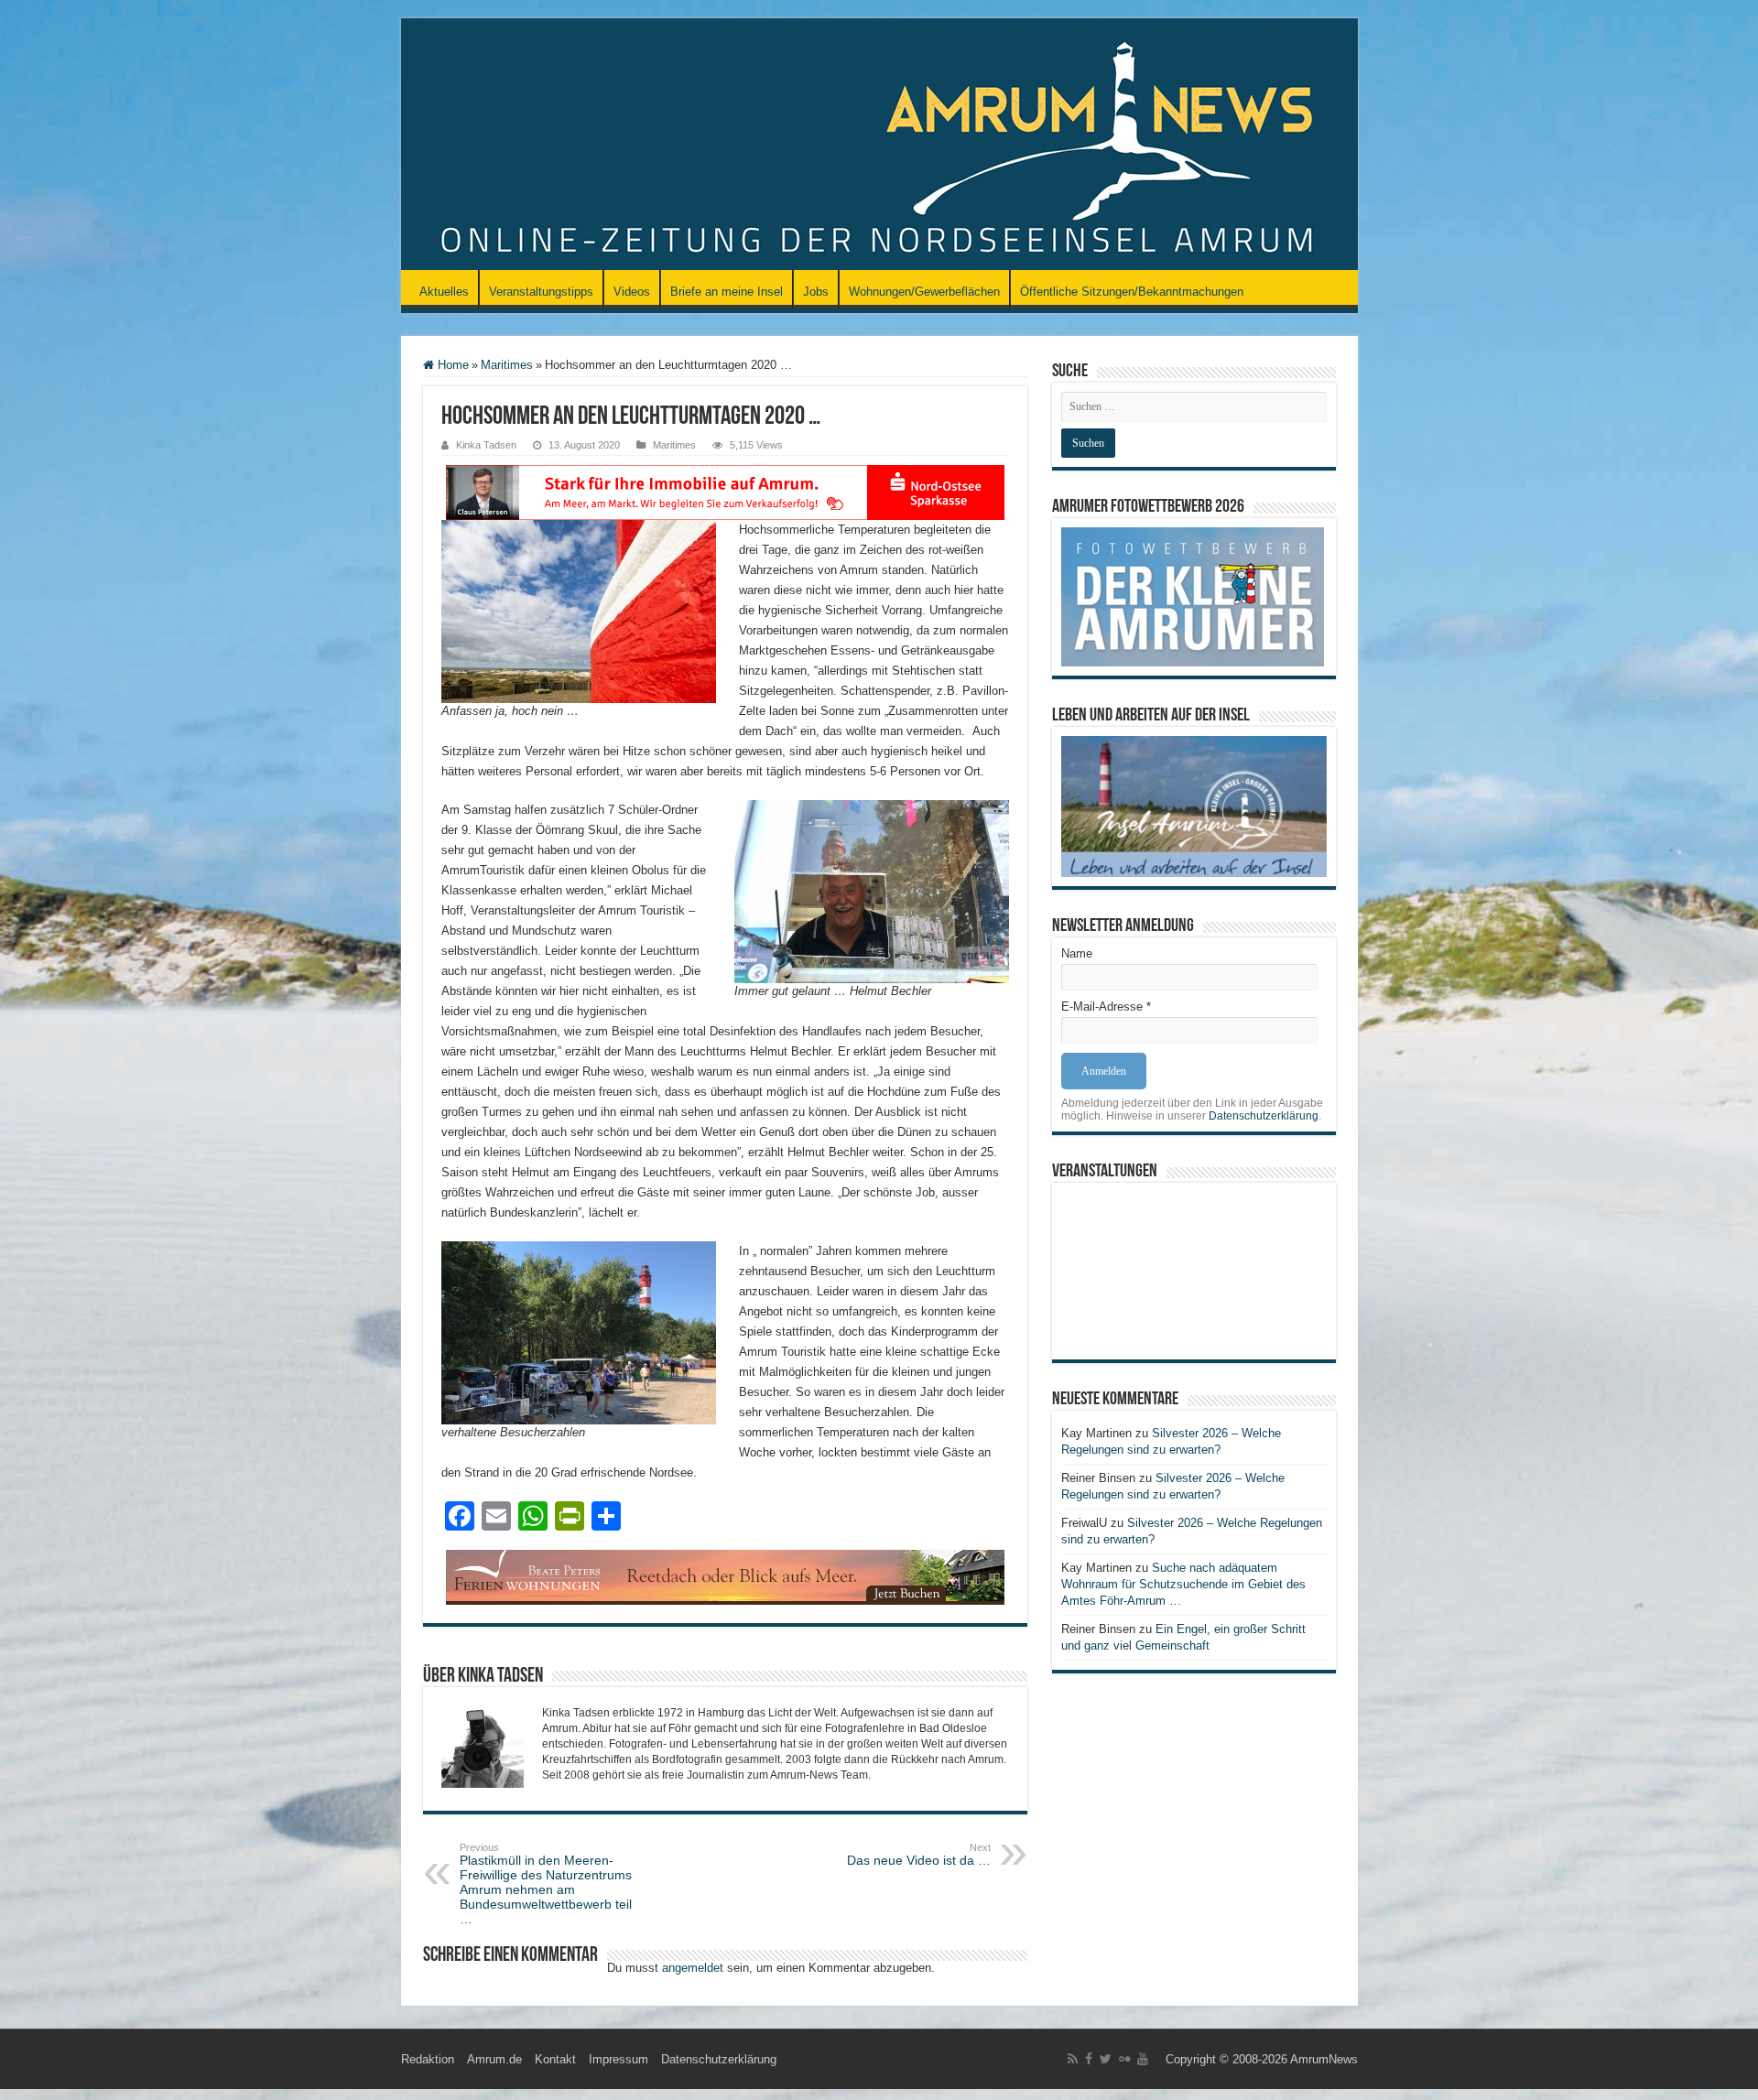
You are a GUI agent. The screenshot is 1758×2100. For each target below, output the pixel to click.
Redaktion (428, 2059)
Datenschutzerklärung (1264, 1116)
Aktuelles (444, 292)
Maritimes (507, 365)
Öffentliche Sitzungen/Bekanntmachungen (1132, 292)
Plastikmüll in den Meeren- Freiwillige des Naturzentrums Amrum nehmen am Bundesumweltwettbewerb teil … (546, 1884)
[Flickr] (1124, 2059)
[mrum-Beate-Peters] (725, 1576)
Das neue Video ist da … (919, 1855)
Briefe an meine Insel (727, 292)
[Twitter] (1106, 2059)
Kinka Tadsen (486, 445)
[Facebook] (1089, 2059)
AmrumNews (1324, 2059)
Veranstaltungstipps (541, 292)
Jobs (816, 292)
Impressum (619, 2059)
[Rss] (1073, 2059)
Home (451, 365)
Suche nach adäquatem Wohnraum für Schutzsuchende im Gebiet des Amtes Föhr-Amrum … (1183, 1584)
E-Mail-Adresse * (1106, 1007)
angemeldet (693, 1968)
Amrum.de (494, 2059)
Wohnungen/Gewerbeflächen (924, 292)
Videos (632, 292)
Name (1077, 953)
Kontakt (555, 2059)
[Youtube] (1143, 2059)
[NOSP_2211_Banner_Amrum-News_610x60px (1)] (725, 491)
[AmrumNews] (879, 146)
